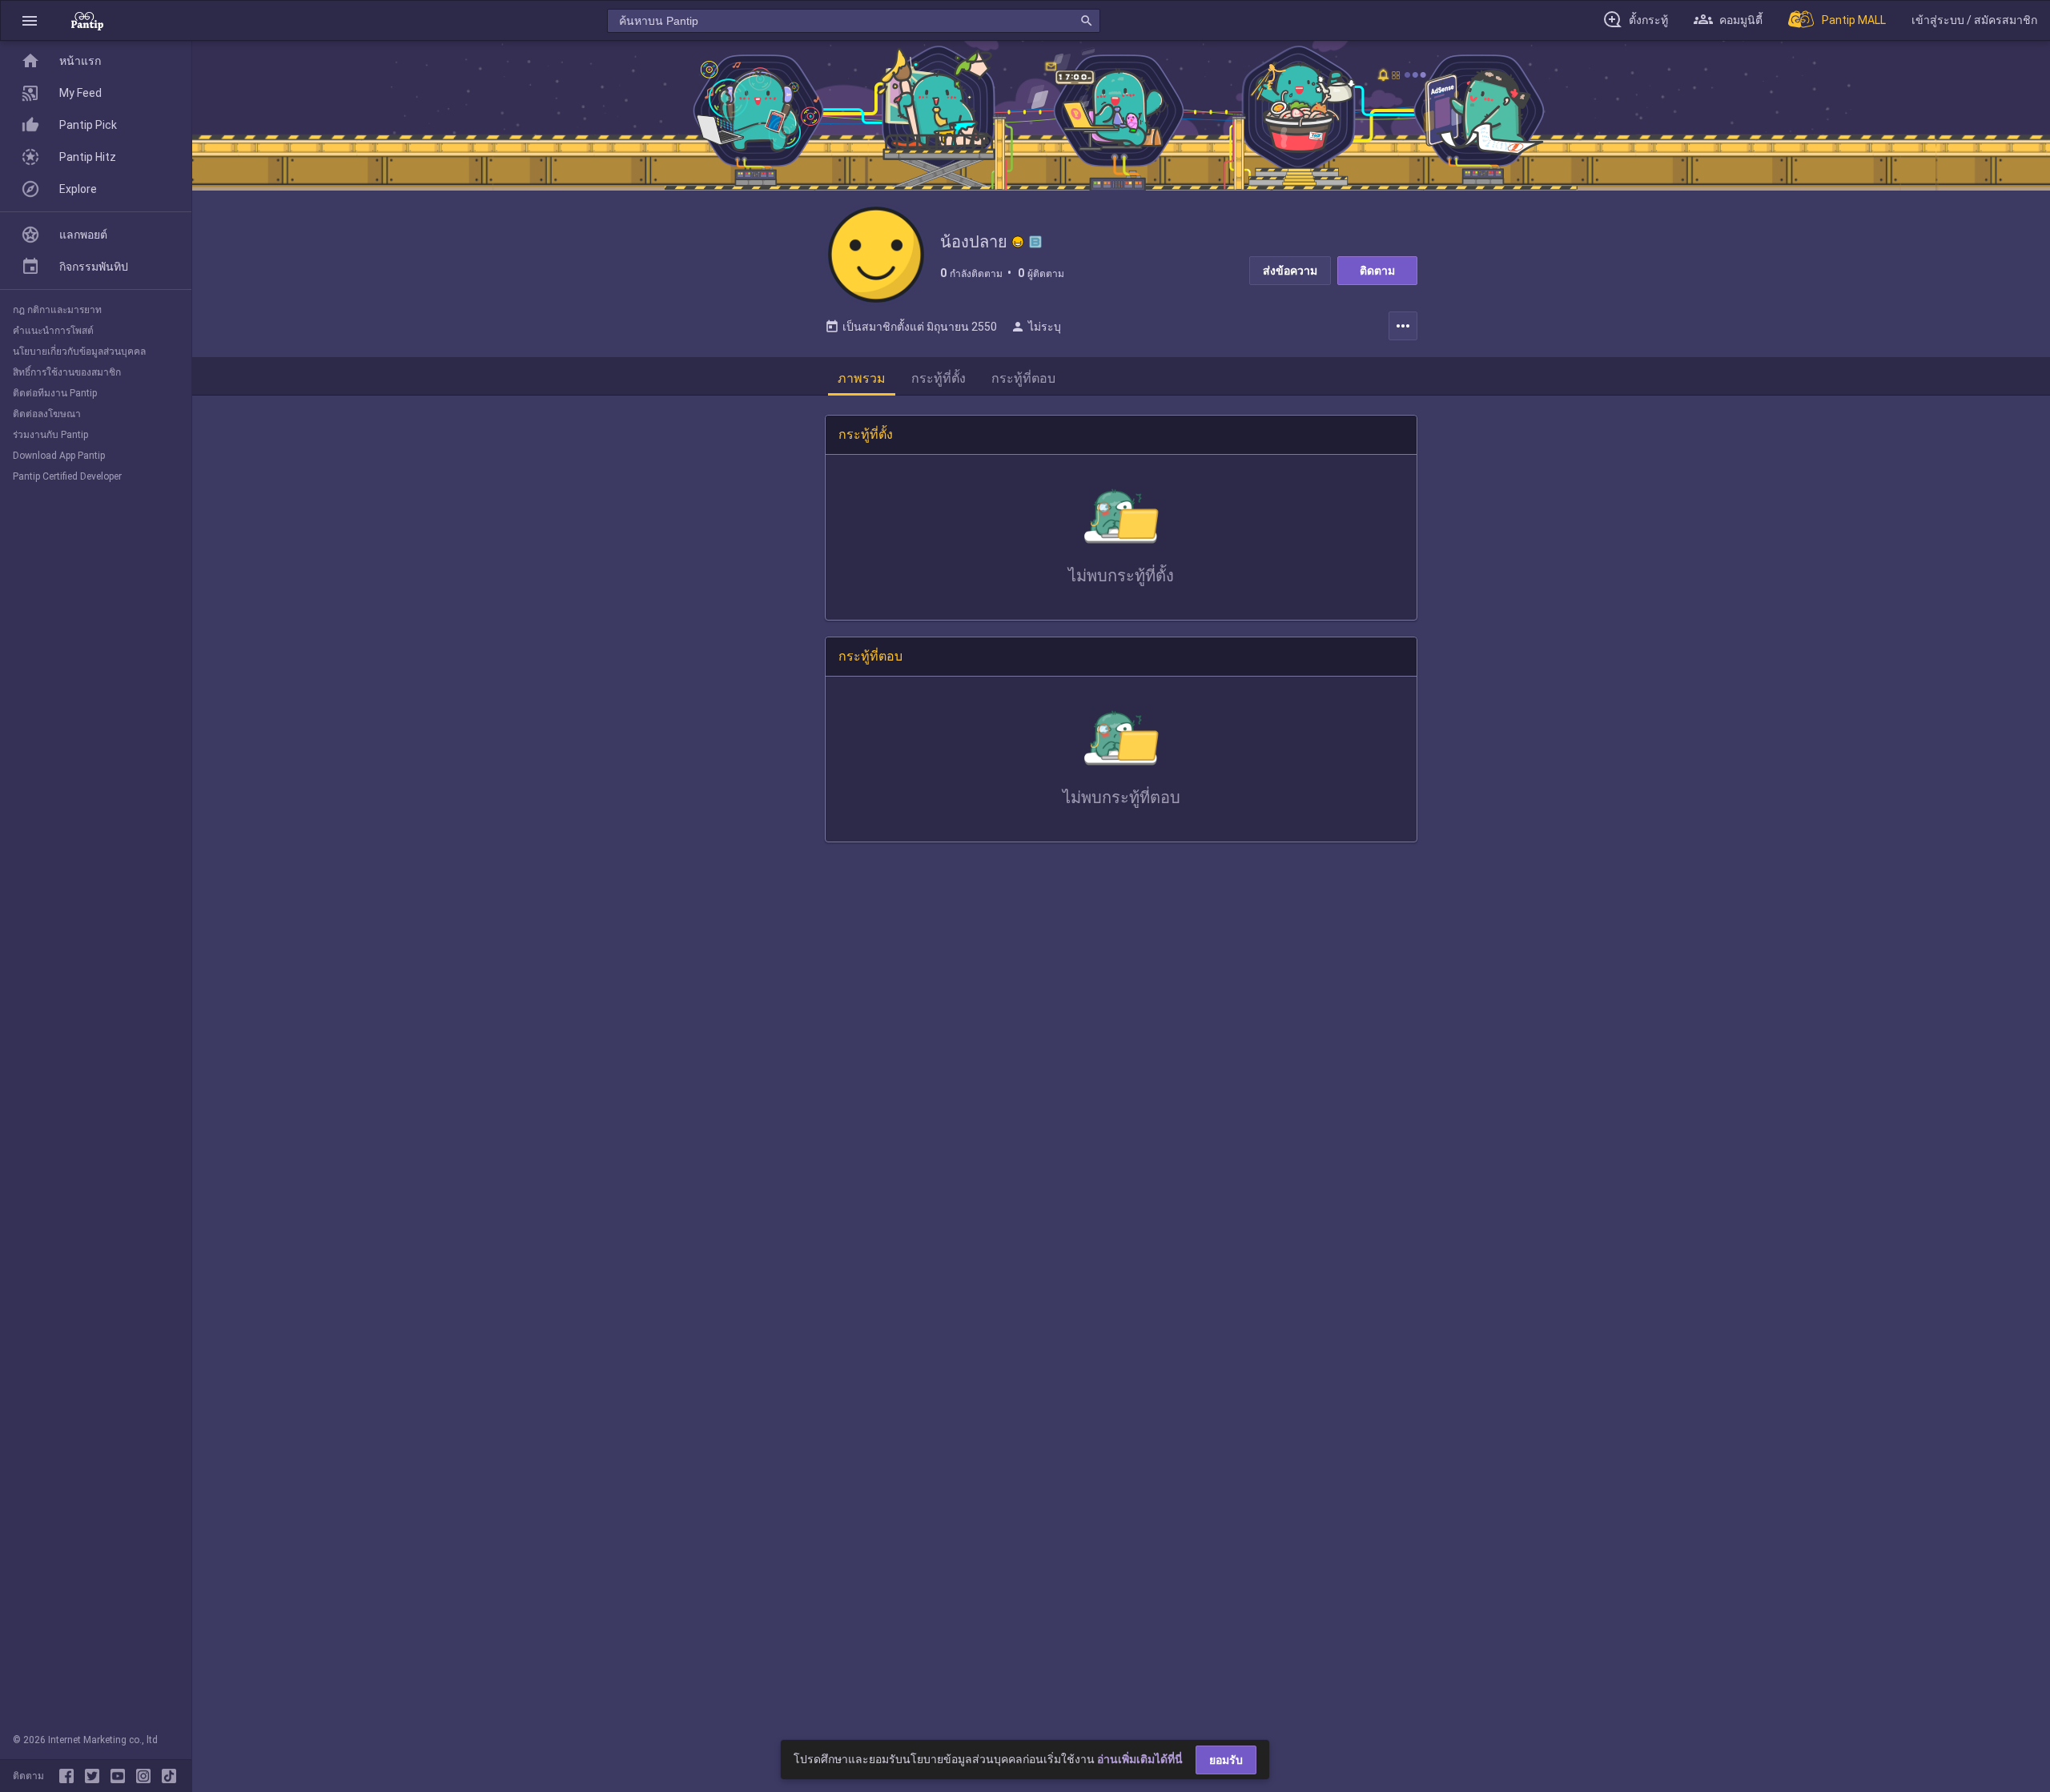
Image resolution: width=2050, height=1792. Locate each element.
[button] (30, 20)
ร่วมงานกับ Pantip (50, 435)
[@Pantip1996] (95, 1776)
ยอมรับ (1226, 1760)
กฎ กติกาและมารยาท (57, 310)
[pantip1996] (121, 1776)
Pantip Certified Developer (67, 476)
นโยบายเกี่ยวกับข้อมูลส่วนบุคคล (79, 352)
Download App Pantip (59, 456)
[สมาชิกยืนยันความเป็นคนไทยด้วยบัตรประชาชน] (1018, 242)
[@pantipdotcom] (147, 1776)
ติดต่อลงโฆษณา (47, 414)
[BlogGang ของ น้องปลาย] (1035, 242)
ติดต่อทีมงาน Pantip (55, 393)
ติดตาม (1377, 271)
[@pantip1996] (169, 1776)
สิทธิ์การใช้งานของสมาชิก (67, 372)
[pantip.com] (87, 20)
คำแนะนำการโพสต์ (53, 331)
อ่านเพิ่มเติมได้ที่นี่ (1140, 1759)
